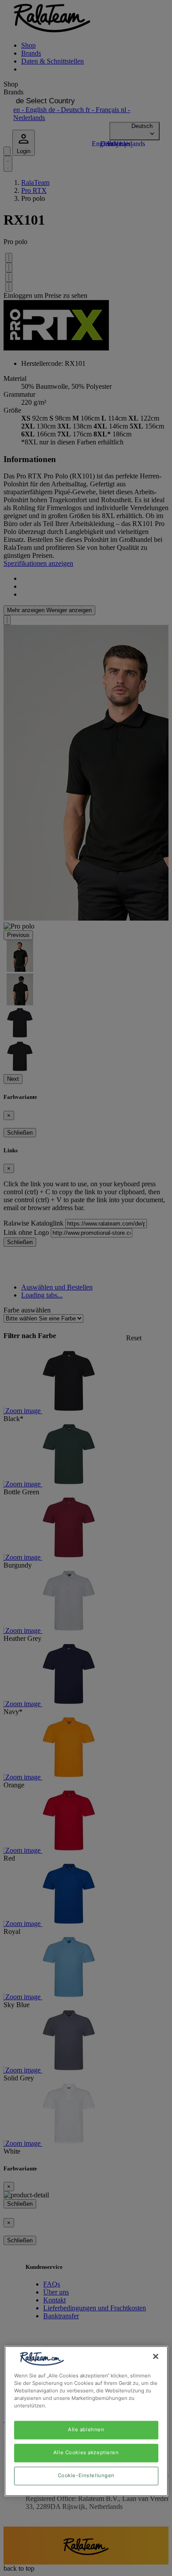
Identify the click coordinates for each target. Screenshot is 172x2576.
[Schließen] (156, 2356)
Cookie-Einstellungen (86, 2476)
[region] (86, 2421)
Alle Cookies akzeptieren (86, 2453)
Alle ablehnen (86, 2430)
